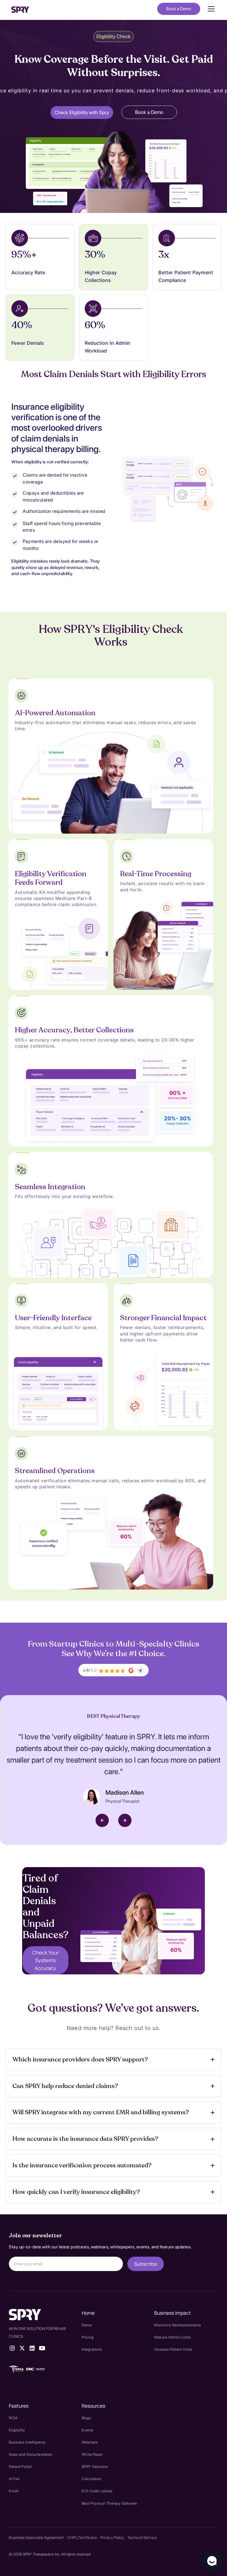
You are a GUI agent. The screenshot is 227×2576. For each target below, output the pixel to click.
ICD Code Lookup (97, 2491)
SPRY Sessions (95, 2467)
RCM (13, 2418)
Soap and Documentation (31, 2454)
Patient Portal (20, 2467)
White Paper (92, 2454)
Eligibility (17, 2430)
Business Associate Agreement (36, 2537)
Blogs (87, 2418)
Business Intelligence (27, 2442)
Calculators (92, 2479)
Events (88, 2430)
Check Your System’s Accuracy (46, 1960)
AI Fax (14, 2479)
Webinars (90, 2442)
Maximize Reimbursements (178, 2325)
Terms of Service (142, 2537)
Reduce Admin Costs (172, 2337)
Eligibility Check (114, 36)
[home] (20, 9)
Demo (87, 2325)
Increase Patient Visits (173, 2349)
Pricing (88, 2337)
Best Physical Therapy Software (109, 2503)
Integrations (92, 2349)
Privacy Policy (112, 2537)
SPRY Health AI (25, 2385)
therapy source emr (32, 2377)
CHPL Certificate (82, 2537)
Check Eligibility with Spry (82, 112)
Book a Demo (179, 9)
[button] (210, 9)
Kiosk (14, 2491)
